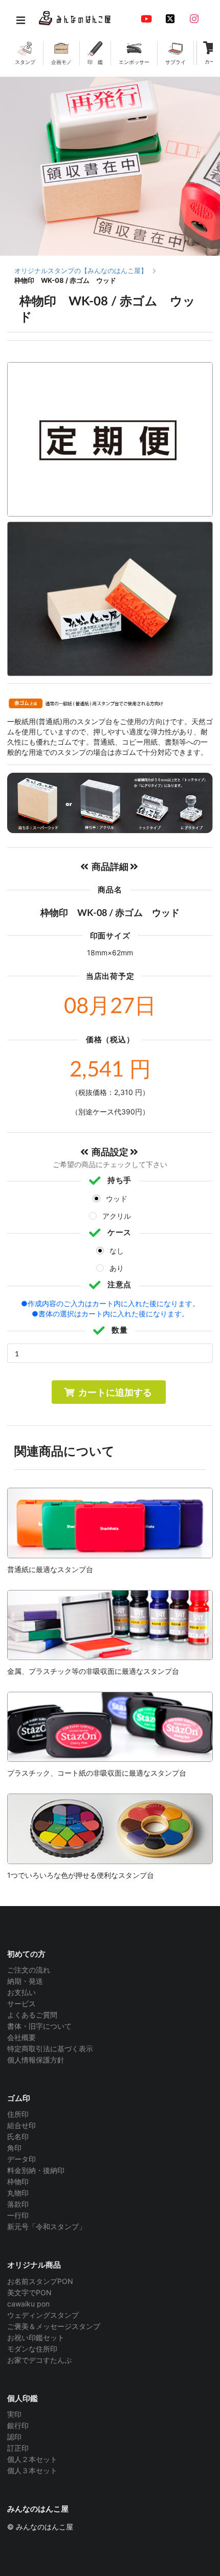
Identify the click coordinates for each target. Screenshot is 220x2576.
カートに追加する (115, 1392)
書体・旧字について (39, 2026)
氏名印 (18, 2136)
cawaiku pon (28, 2304)
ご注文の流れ (29, 1970)
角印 (14, 2148)
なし (117, 1251)
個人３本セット (32, 2470)
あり (117, 1268)
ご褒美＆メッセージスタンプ (54, 2326)
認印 (14, 2437)
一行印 (18, 2215)
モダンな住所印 (32, 2349)
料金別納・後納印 (36, 2170)
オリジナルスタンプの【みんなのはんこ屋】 (81, 271)
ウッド (117, 1199)
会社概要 (21, 2037)
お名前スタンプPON (40, 2281)
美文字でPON (29, 2292)
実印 (14, 2414)
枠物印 (18, 2181)
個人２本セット (32, 2459)
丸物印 (18, 2193)
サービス (21, 2003)
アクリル (117, 1216)
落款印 (18, 2204)
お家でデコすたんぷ (39, 2360)
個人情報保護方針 (36, 2060)
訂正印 (18, 2448)
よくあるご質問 (32, 2015)
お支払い (21, 1992)
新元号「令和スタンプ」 (47, 2226)
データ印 (21, 2159)
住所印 (18, 2114)
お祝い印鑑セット (36, 2337)
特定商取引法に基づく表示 (50, 2048)
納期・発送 (25, 1981)
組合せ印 (21, 2125)
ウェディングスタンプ (43, 2315)
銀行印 (18, 2425)
